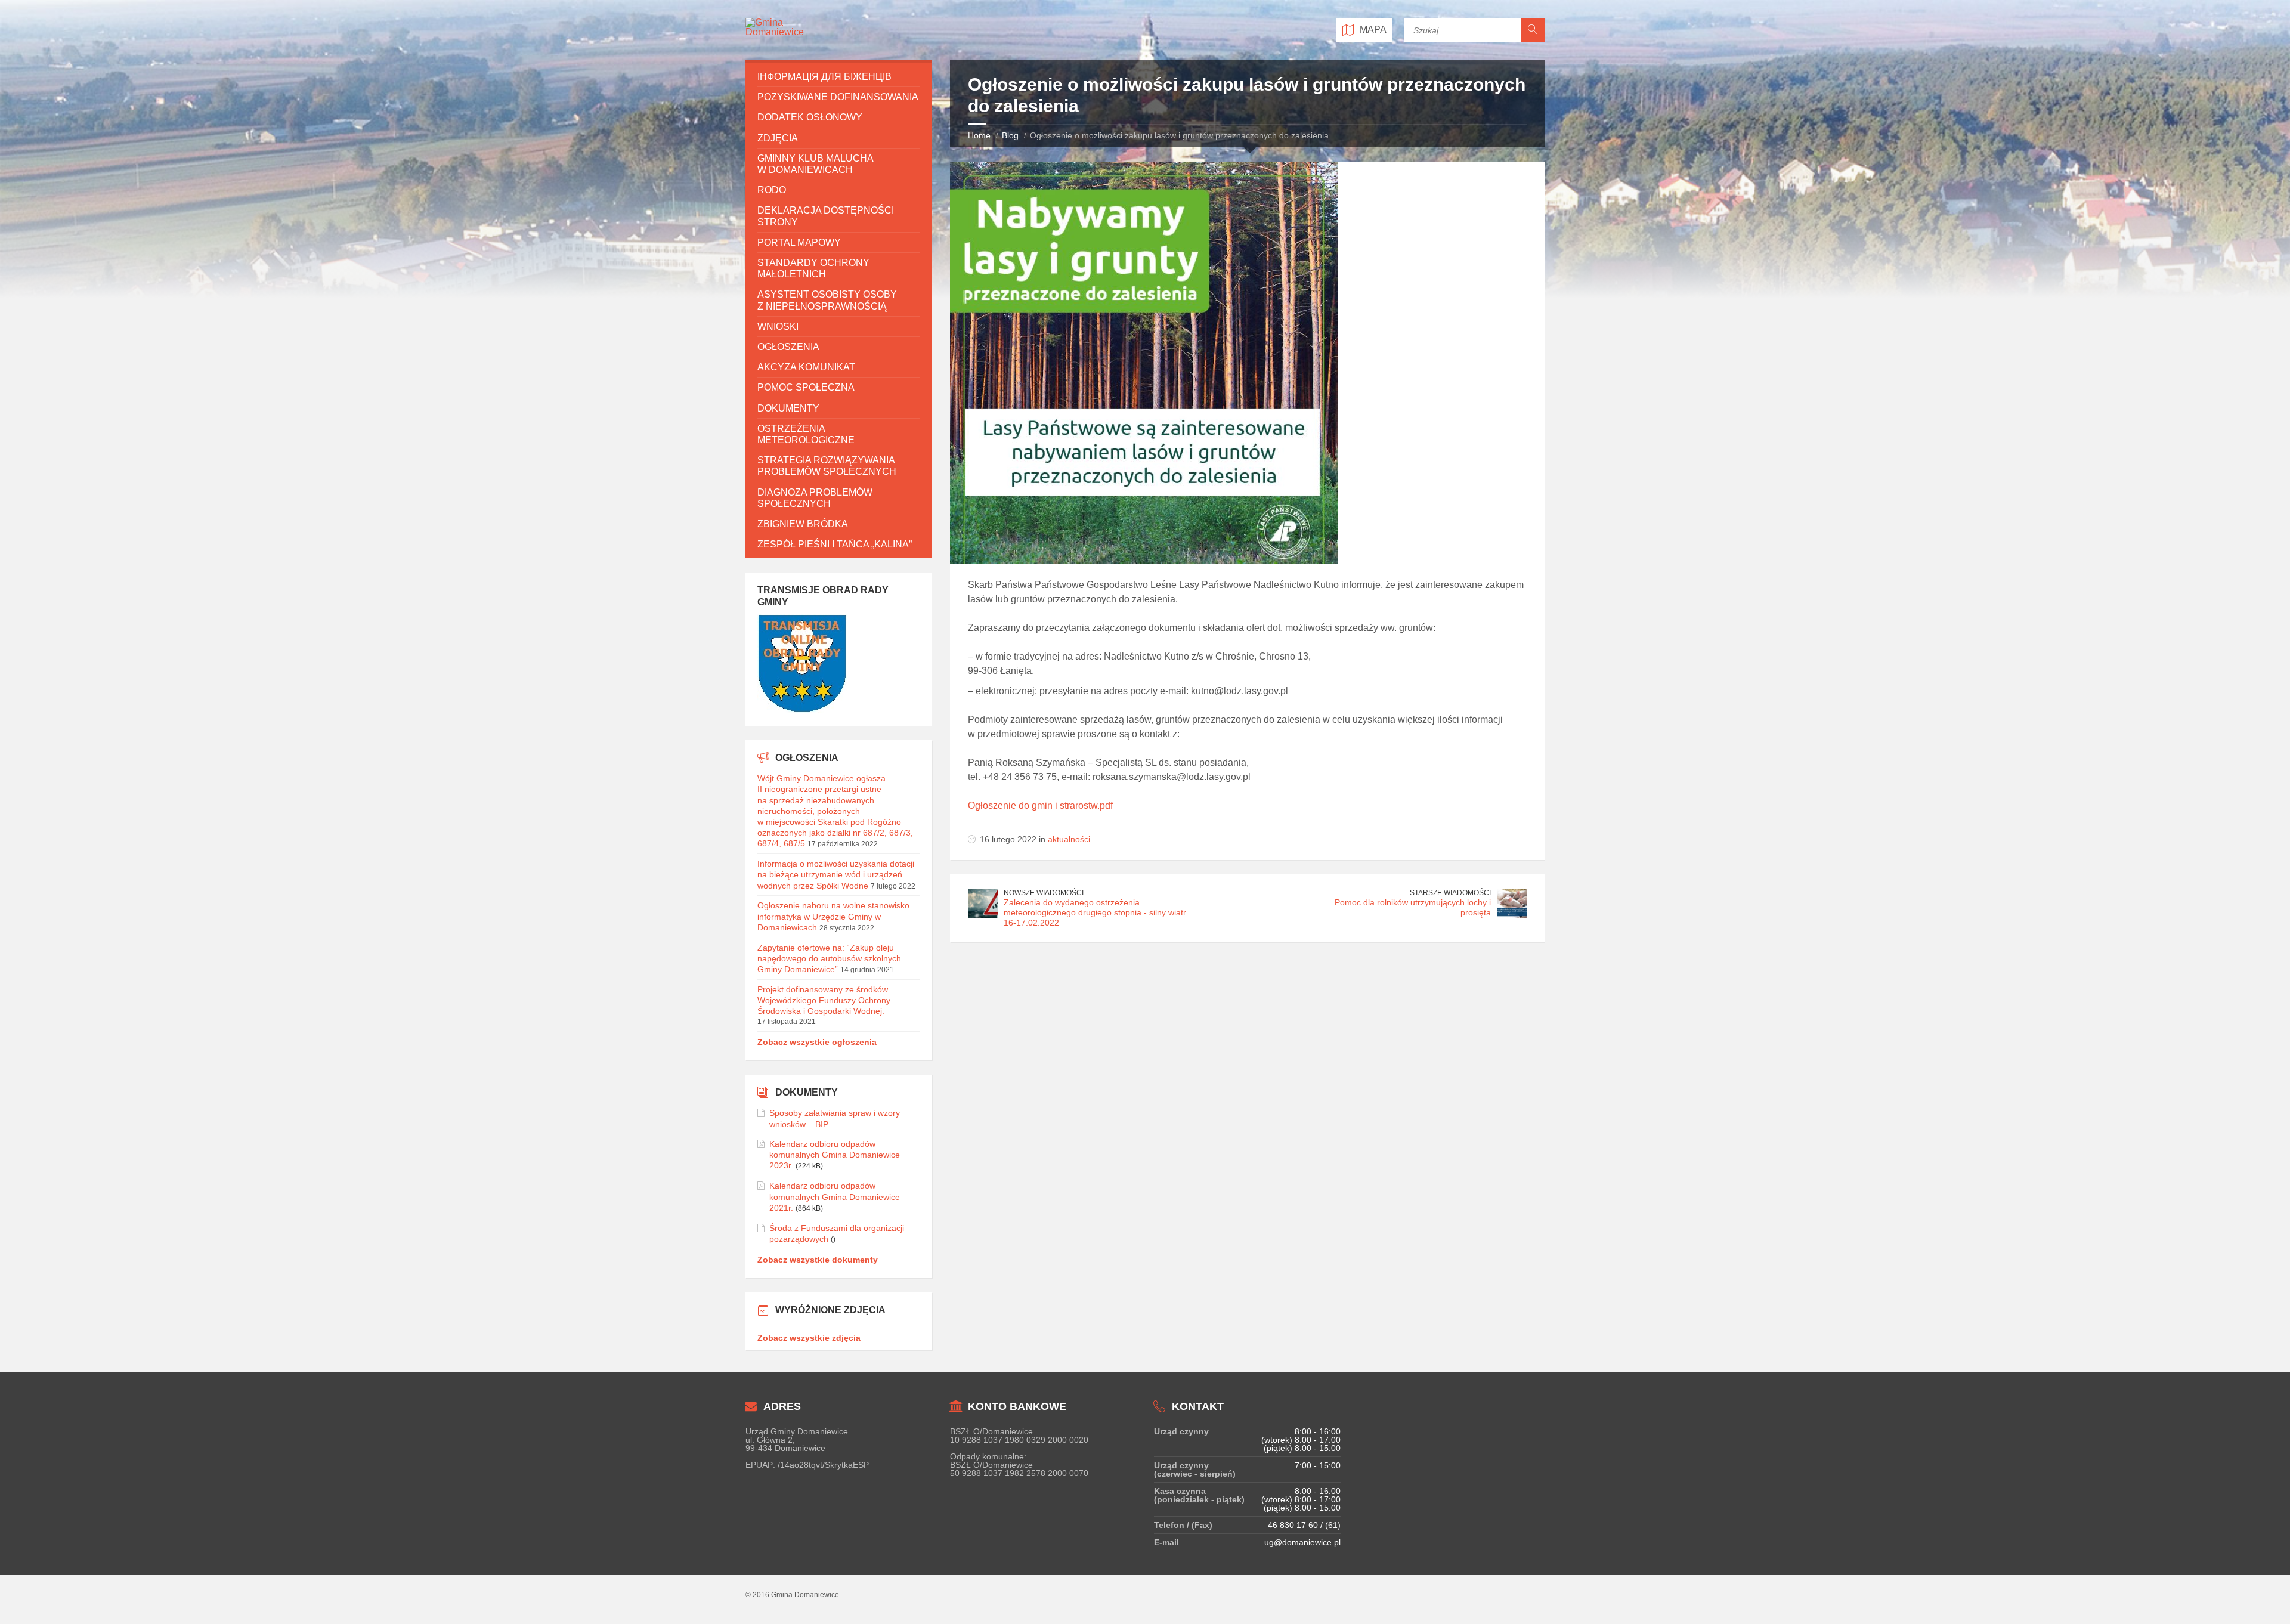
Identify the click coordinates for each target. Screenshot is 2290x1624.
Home (979, 135)
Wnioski (778, 327)
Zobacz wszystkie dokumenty (818, 1260)
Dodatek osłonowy (810, 117)
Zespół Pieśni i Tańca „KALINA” (835, 544)
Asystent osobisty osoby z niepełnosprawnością (827, 300)
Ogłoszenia (788, 347)
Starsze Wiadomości (1450, 893)
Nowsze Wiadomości (1044, 893)
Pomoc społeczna (806, 387)
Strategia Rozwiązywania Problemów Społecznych (827, 466)
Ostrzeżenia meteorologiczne (806, 434)
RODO (772, 190)
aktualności (1069, 839)
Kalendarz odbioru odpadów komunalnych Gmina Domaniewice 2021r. (835, 1196)
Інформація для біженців (824, 77)
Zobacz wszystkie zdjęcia (809, 1338)
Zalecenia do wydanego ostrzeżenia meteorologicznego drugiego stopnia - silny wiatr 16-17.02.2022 (1095, 912)
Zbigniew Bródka (803, 524)
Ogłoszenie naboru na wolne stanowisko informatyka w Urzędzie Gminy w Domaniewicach (833, 916)
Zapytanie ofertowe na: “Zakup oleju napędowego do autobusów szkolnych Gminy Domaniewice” (829, 958)
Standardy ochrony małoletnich (813, 268)
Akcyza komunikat (806, 367)
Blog (1010, 135)
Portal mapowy (799, 242)
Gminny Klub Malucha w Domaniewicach (815, 164)
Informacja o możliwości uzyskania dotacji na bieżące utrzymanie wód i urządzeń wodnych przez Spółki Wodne (836, 874)
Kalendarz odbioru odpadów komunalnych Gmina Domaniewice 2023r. (835, 1155)
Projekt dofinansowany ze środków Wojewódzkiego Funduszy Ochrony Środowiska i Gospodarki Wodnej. (824, 1000)
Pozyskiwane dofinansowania (838, 97)
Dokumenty (788, 408)
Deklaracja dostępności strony (826, 216)
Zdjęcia (778, 138)
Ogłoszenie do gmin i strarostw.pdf (1040, 805)
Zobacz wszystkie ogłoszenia (817, 1042)
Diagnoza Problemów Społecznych (815, 498)
